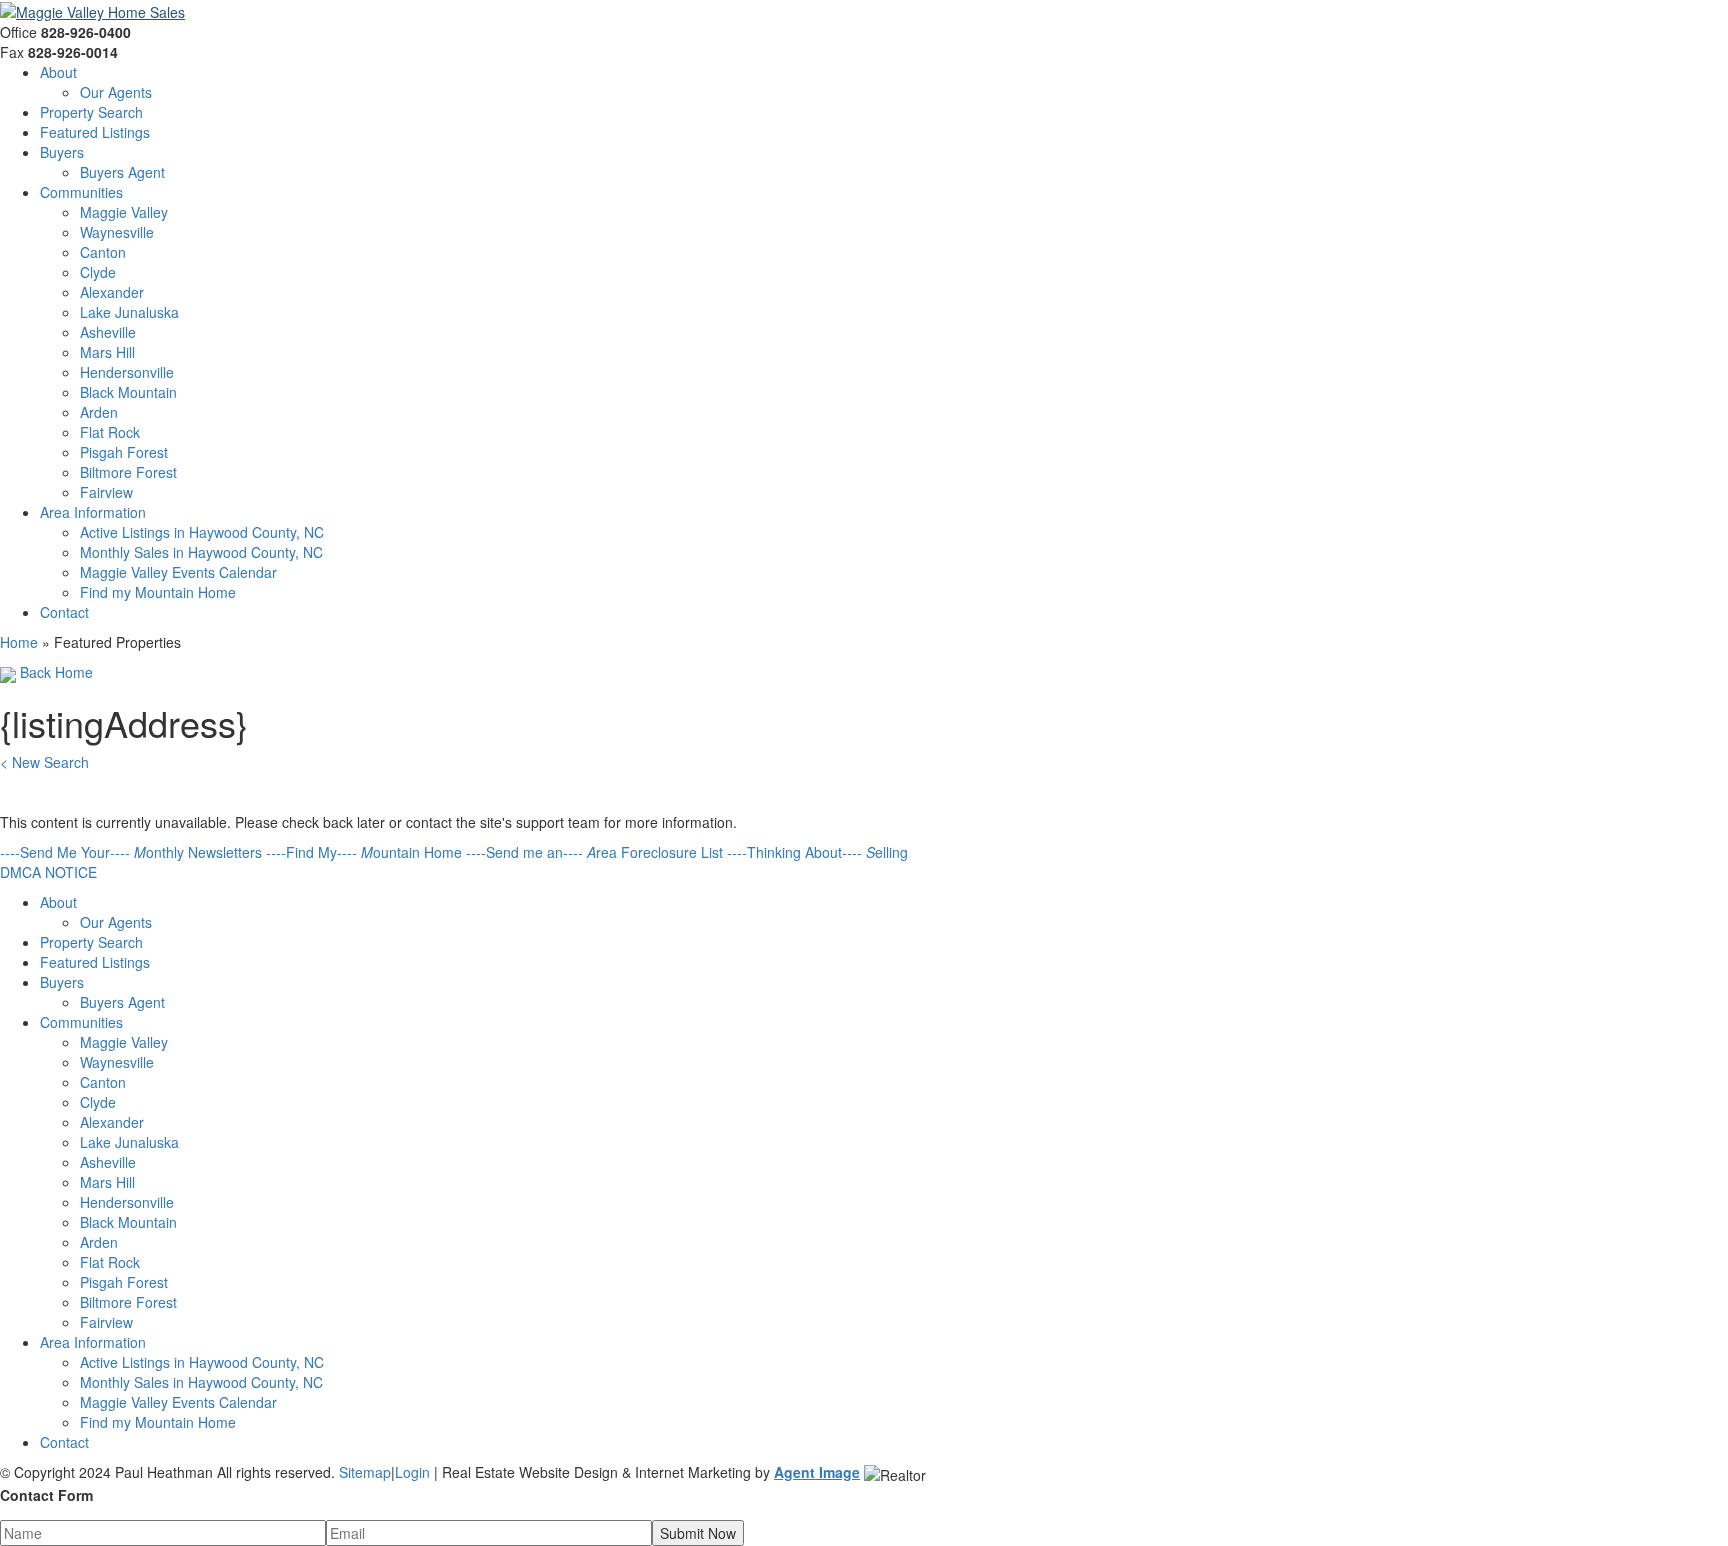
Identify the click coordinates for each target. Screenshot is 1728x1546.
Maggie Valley (124, 212)
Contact (64, 612)
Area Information (93, 512)
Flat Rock (110, 432)
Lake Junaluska (129, 312)
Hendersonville (127, 372)
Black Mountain (128, 392)
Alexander (112, 292)
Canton (103, 252)
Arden (99, 412)
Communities (81, 192)
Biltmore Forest (128, 472)
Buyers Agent (122, 172)
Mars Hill (107, 352)
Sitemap (365, 1472)
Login (412, 1472)
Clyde (98, 272)
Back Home (54, 672)
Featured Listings (95, 132)
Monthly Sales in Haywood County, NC (201, 552)
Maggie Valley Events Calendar (178, 572)
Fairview (106, 492)
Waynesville (117, 232)
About (58, 72)
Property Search (91, 112)
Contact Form (46, 1495)
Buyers (62, 152)
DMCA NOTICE (48, 872)
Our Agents (116, 92)
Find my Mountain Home (158, 592)
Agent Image (817, 1472)
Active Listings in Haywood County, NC (202, 532)
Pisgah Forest (124, 452)
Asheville (108, 332)
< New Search (44, 762)
